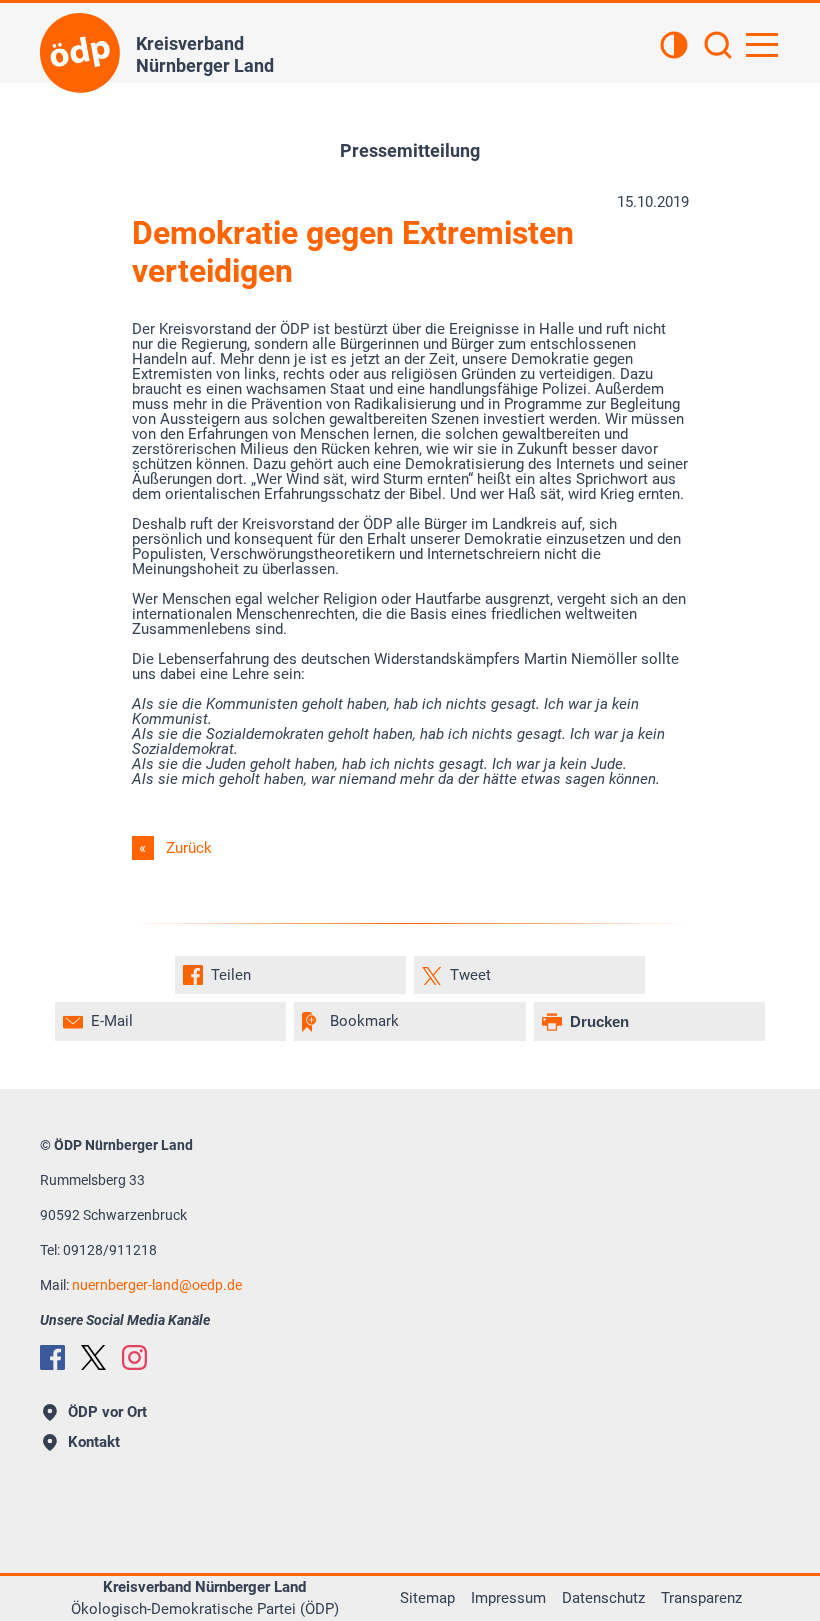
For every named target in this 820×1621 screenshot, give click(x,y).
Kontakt (94, 1442)
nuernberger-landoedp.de (157, 1285)
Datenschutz (603, 1598)
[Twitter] (93, 1357)
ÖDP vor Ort (107, 1412)
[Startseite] (80, 53)
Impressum (508, 1598)
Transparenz (701, 1598)
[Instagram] (134, 1357)
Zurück (189, 848)
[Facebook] (52, 1357)
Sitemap (427, 1598)
